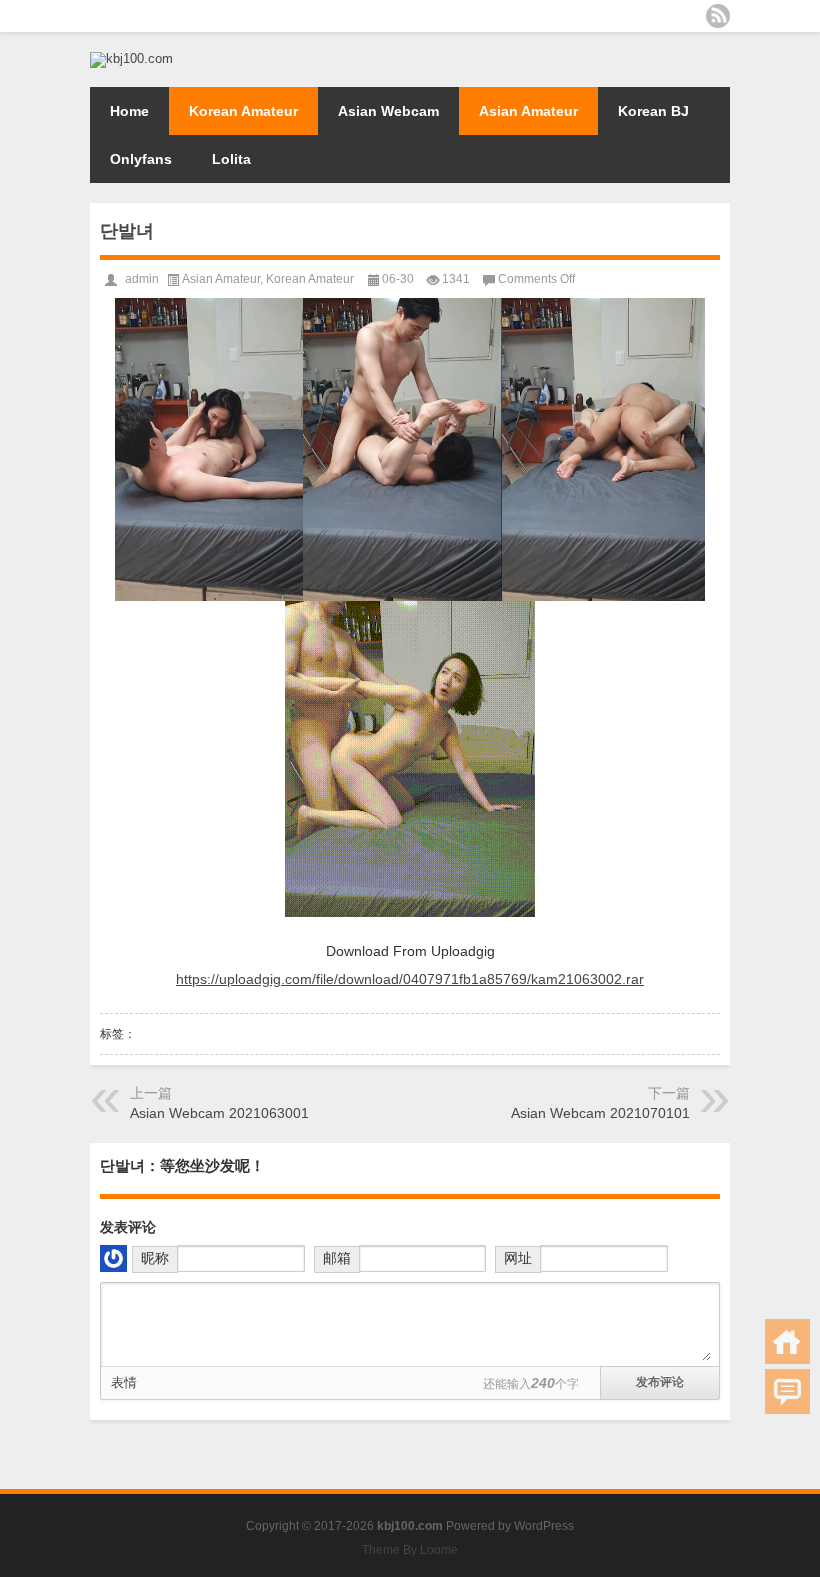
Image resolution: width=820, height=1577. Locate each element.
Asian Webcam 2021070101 (600, 1113)
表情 (124, 1382)
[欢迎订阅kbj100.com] (718, 16)
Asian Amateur (528, 111)
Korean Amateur (243, 111)
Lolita (231, 159)
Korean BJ (653, 111)
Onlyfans (141, 159)
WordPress (544, 1526)
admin (142, 279)
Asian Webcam (388, 111)
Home (129, 111)
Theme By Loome (410, 1550)
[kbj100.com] (131, 58)
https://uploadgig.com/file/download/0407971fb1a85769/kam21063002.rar (410, 979)
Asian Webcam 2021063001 (219, 1113)
